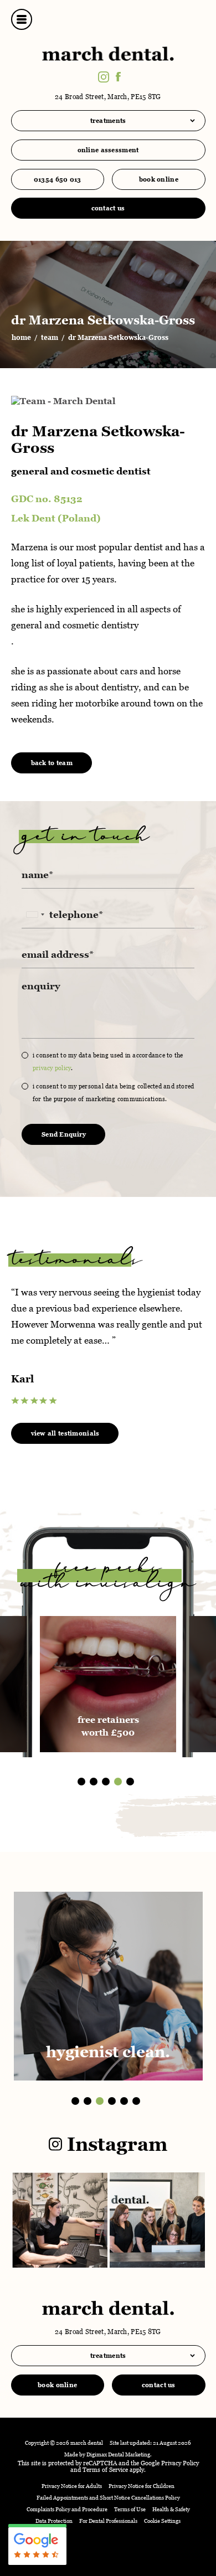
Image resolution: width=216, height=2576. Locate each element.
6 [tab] (136, 2101)
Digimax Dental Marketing (118, 2454)
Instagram (115, 2144)
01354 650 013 (58, 179)
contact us (108, 208)
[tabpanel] (108, 1345)
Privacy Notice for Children (142, 2486)
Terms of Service (105, 2470)
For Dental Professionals (108, 2521)
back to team (52, 763)
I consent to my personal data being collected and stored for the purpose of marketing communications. (113, 1093)
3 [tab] (106, 1782)
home (21, 338)
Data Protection (54, 2521)
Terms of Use (130, 2509)
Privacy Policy (52, 1068)
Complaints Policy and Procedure (67, 2509)
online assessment (108, 150)
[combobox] (35, 915)
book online (159, 179)
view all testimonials (65, 1433)
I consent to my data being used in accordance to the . (108, 1062)
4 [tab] (118, 1782)
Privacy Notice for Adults (72, 2486)
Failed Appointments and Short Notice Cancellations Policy (108, 2498)
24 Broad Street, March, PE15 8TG (108, 97)
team (50, 338)
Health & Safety (171, 2509)
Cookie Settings (162, 2521)
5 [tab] (130, 1782)
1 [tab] (81, 1782)
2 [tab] (94, 1782)
